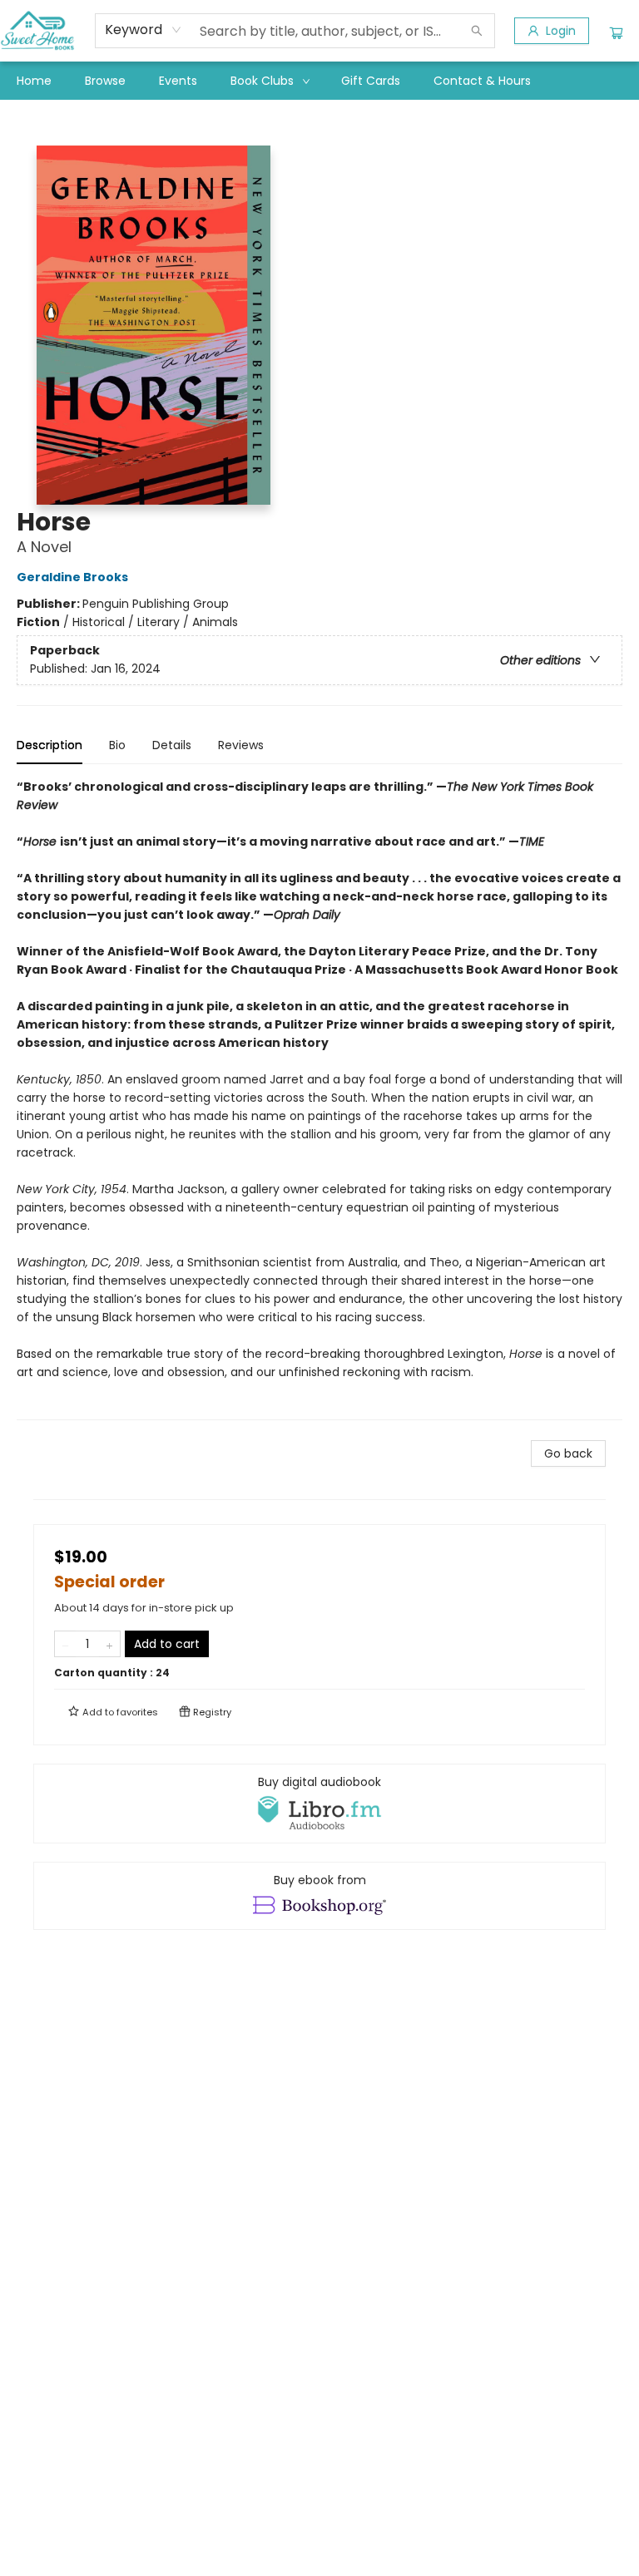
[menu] (319, 81)
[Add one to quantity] (109, 1644)
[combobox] (144, 30)
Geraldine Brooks (72, 577)
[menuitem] (34, 81)
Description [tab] (50, 745)
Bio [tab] (117, 745)
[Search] (477, 31)
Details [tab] (172, 745)
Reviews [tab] (241, 745)
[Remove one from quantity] (65, 1644)
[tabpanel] (319, 1099)
